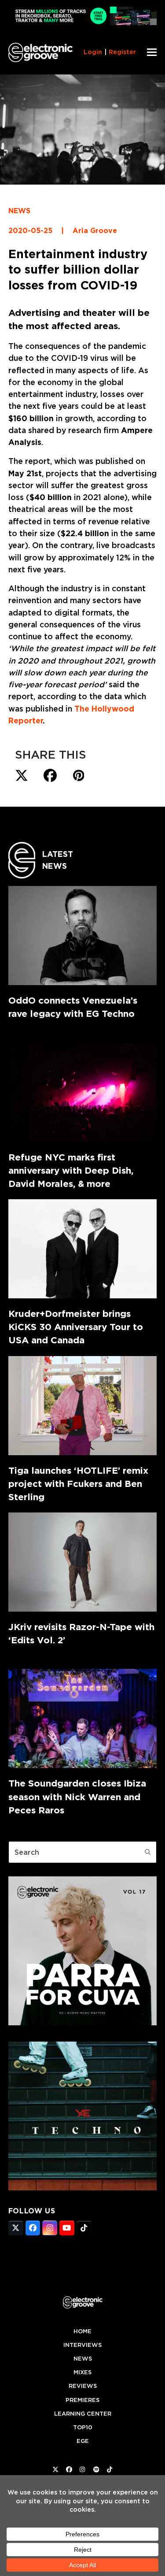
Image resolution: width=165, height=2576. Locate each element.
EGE (83, 2441)
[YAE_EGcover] (83, 2188)
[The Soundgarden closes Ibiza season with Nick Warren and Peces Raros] (83, 1718)
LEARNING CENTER (83, 2414)
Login (93, 52)
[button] (152, 52)
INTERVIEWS (82, 2345)
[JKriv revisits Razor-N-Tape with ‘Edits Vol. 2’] (83, 1562)
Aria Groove (95, 231)
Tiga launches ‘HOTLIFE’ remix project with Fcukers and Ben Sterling (78, 1484)
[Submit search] (148, 1852)
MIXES (82, 2372)
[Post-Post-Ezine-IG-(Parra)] (83, 2023)
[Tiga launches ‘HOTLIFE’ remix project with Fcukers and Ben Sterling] (83, 1406)
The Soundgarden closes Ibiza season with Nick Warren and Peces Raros (77, 1796)
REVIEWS (83, 2386)
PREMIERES (82, 2400)
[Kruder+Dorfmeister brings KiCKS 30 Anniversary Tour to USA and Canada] (83, 1249)
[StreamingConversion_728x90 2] (83, 23)
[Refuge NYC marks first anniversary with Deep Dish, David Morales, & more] (83, 1092)
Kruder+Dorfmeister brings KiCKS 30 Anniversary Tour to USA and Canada (76, 1327)
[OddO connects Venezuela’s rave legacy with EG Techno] (83, 936)
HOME (82, 2331)
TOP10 (83, 2427)
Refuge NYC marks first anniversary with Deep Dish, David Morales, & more (71, 1170)
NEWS (19, 211)
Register (122, 52)
